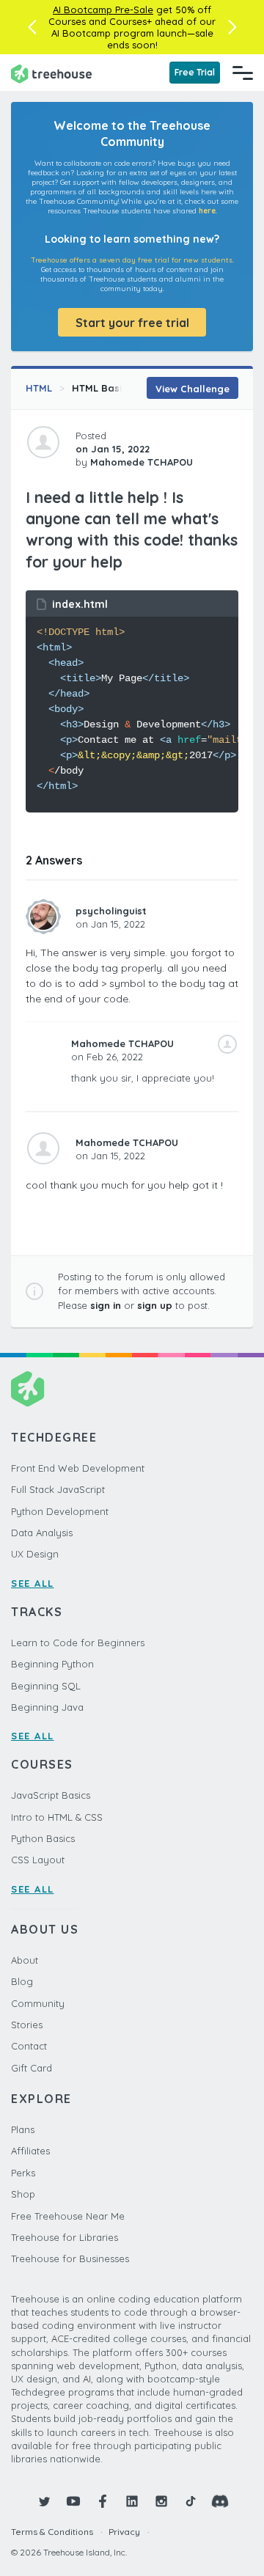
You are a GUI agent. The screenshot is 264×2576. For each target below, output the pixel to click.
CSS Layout (38, 1860)
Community (38, 2003)
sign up (155, 1305)
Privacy (124, 2532)
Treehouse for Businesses (70, 2258)
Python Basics (43, 1838)
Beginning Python (52, 1664)
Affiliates (30, 2151)
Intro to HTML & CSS (57, 1817)
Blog (22, 1981)
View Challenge (192, 389)
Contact (29, 2046)
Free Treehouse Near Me (68, 2216)
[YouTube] (73, 2501)
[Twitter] (44, 2501)
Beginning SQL (46, 1686)
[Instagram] (161, 2501)
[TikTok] (191, 2501)
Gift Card (32, 2068)
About (25, 1960)
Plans (23, 2129)
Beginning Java (47, 1707)
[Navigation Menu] (243, 73)
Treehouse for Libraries (65, 2237)
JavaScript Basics (51, 1795)
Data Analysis (42, 1533)
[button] (32, 27)
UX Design (35, 1554)
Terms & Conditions (52, 2532)
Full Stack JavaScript (58, 1489)
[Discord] (220, 2501)
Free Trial (195, 72)
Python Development (60, 1511)
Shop (23, 2194)
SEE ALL (33, 1583)
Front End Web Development (78, 1468)
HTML (39, 388)
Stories (27, 2025)
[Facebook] (103, 2501)
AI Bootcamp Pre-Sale (103, 10)
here (207, 211)
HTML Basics (102, 388)
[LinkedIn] (132, 2501)
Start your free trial (132, 323)
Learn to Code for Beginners (78, 1643)
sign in (106, 1305)
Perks (23, 2173)
